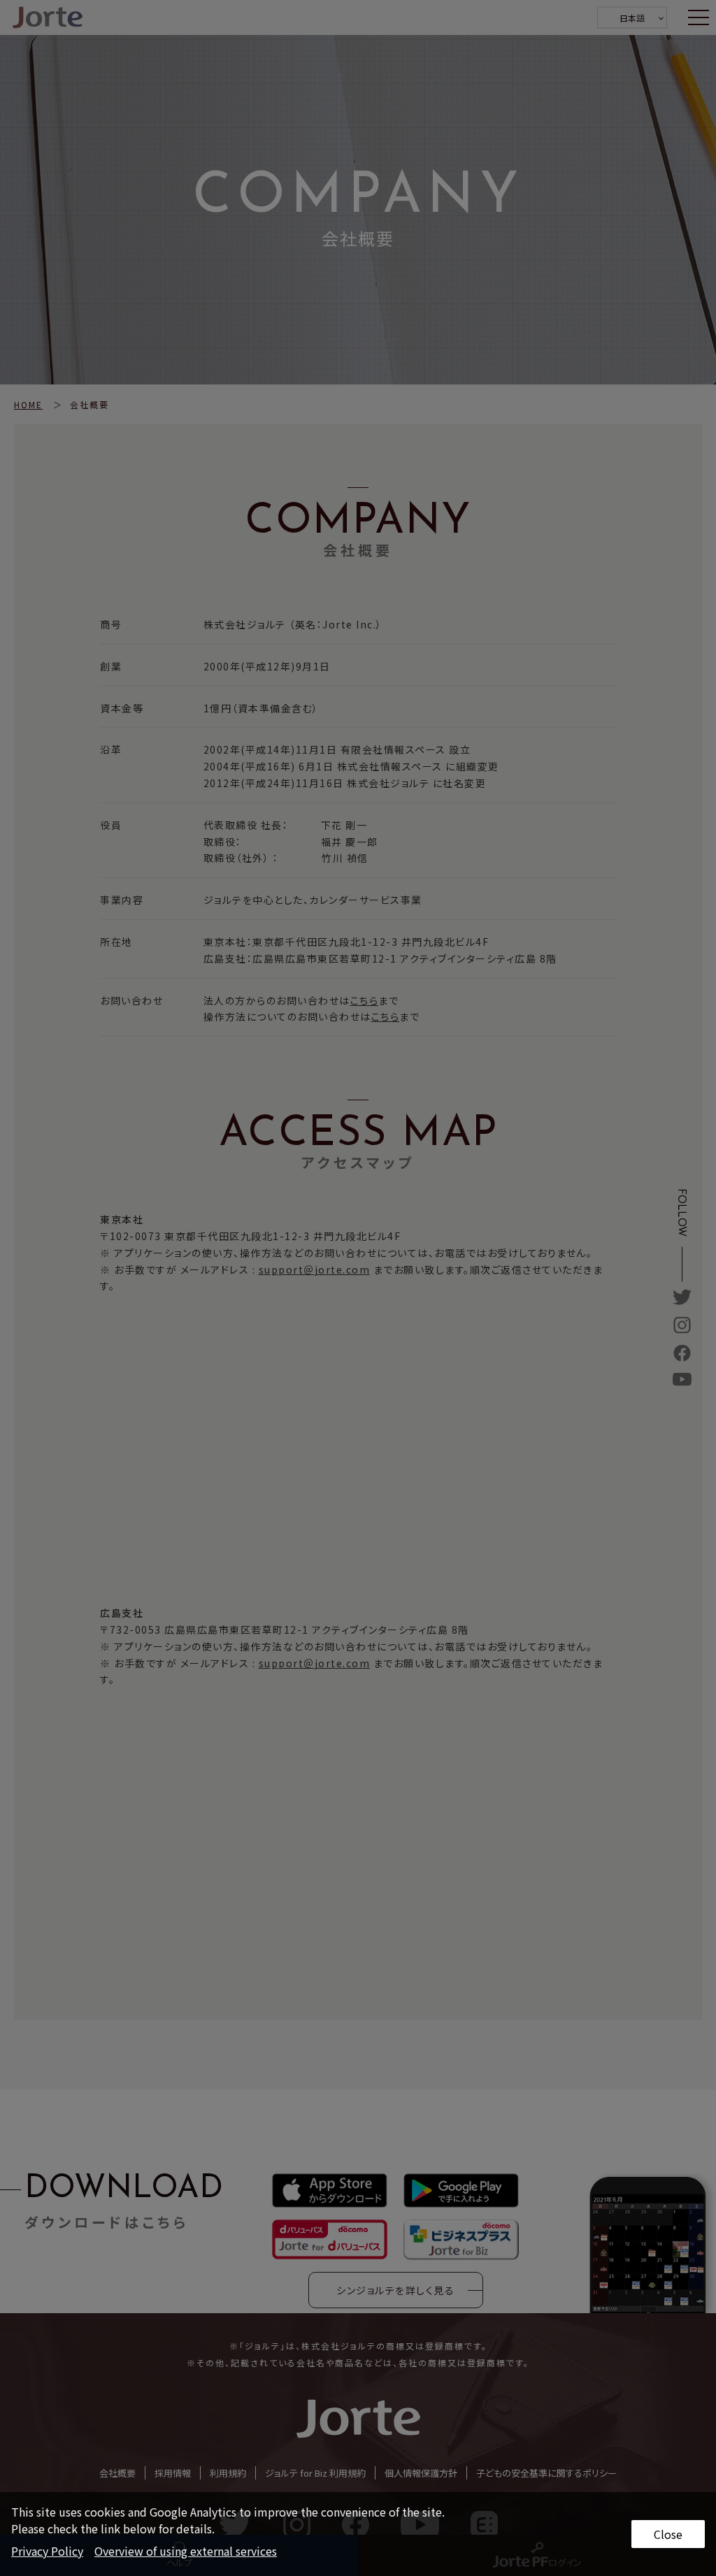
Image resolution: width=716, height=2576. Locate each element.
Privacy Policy (47, 2551)
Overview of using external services (186, 2551)
